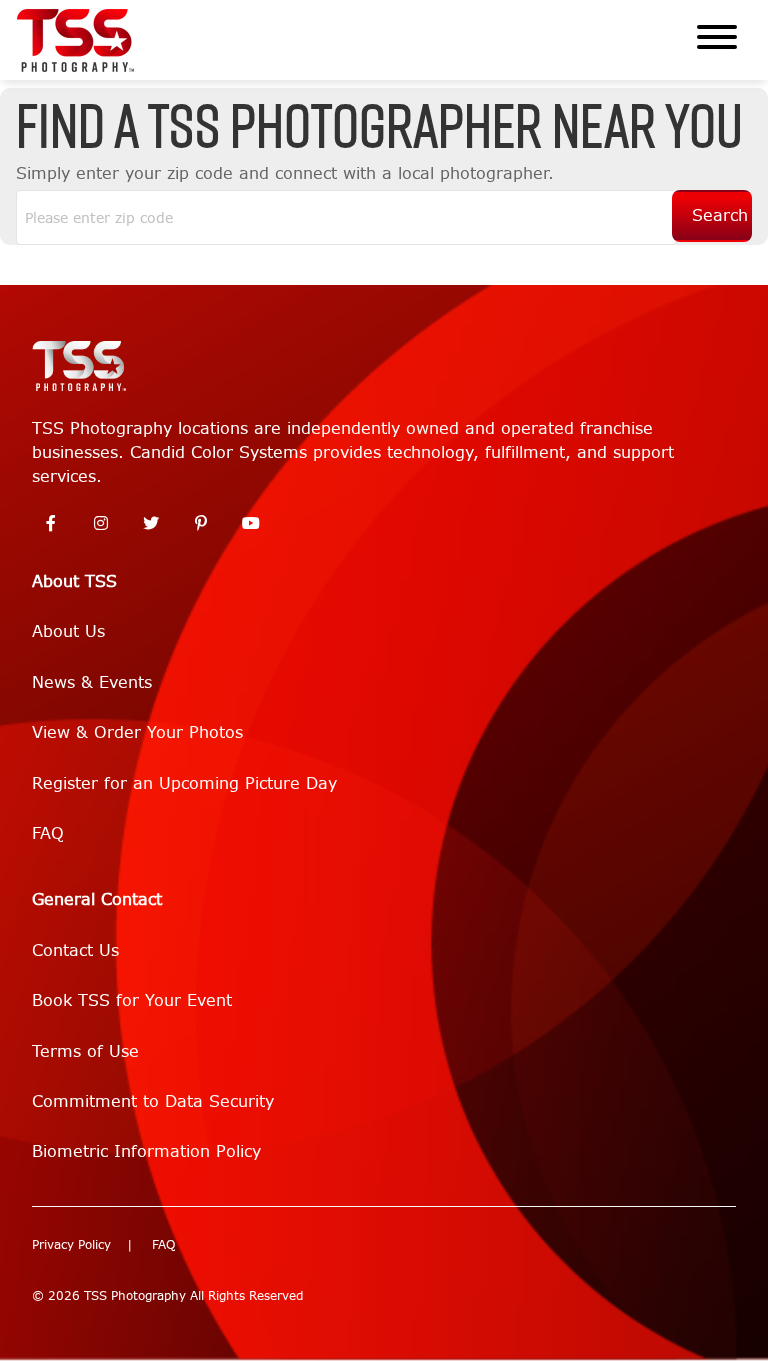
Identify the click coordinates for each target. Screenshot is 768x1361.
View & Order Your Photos (137, 732)
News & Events (92, 682)
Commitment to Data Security (153, 1101)
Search (720, 215)
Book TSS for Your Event (132, 1000)
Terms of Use (85, 1051)
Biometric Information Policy (146, 1151)
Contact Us (75, 950)
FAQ (48, 833)
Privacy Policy (71, 1245)
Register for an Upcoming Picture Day (184, 783)
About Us (68, 631)
